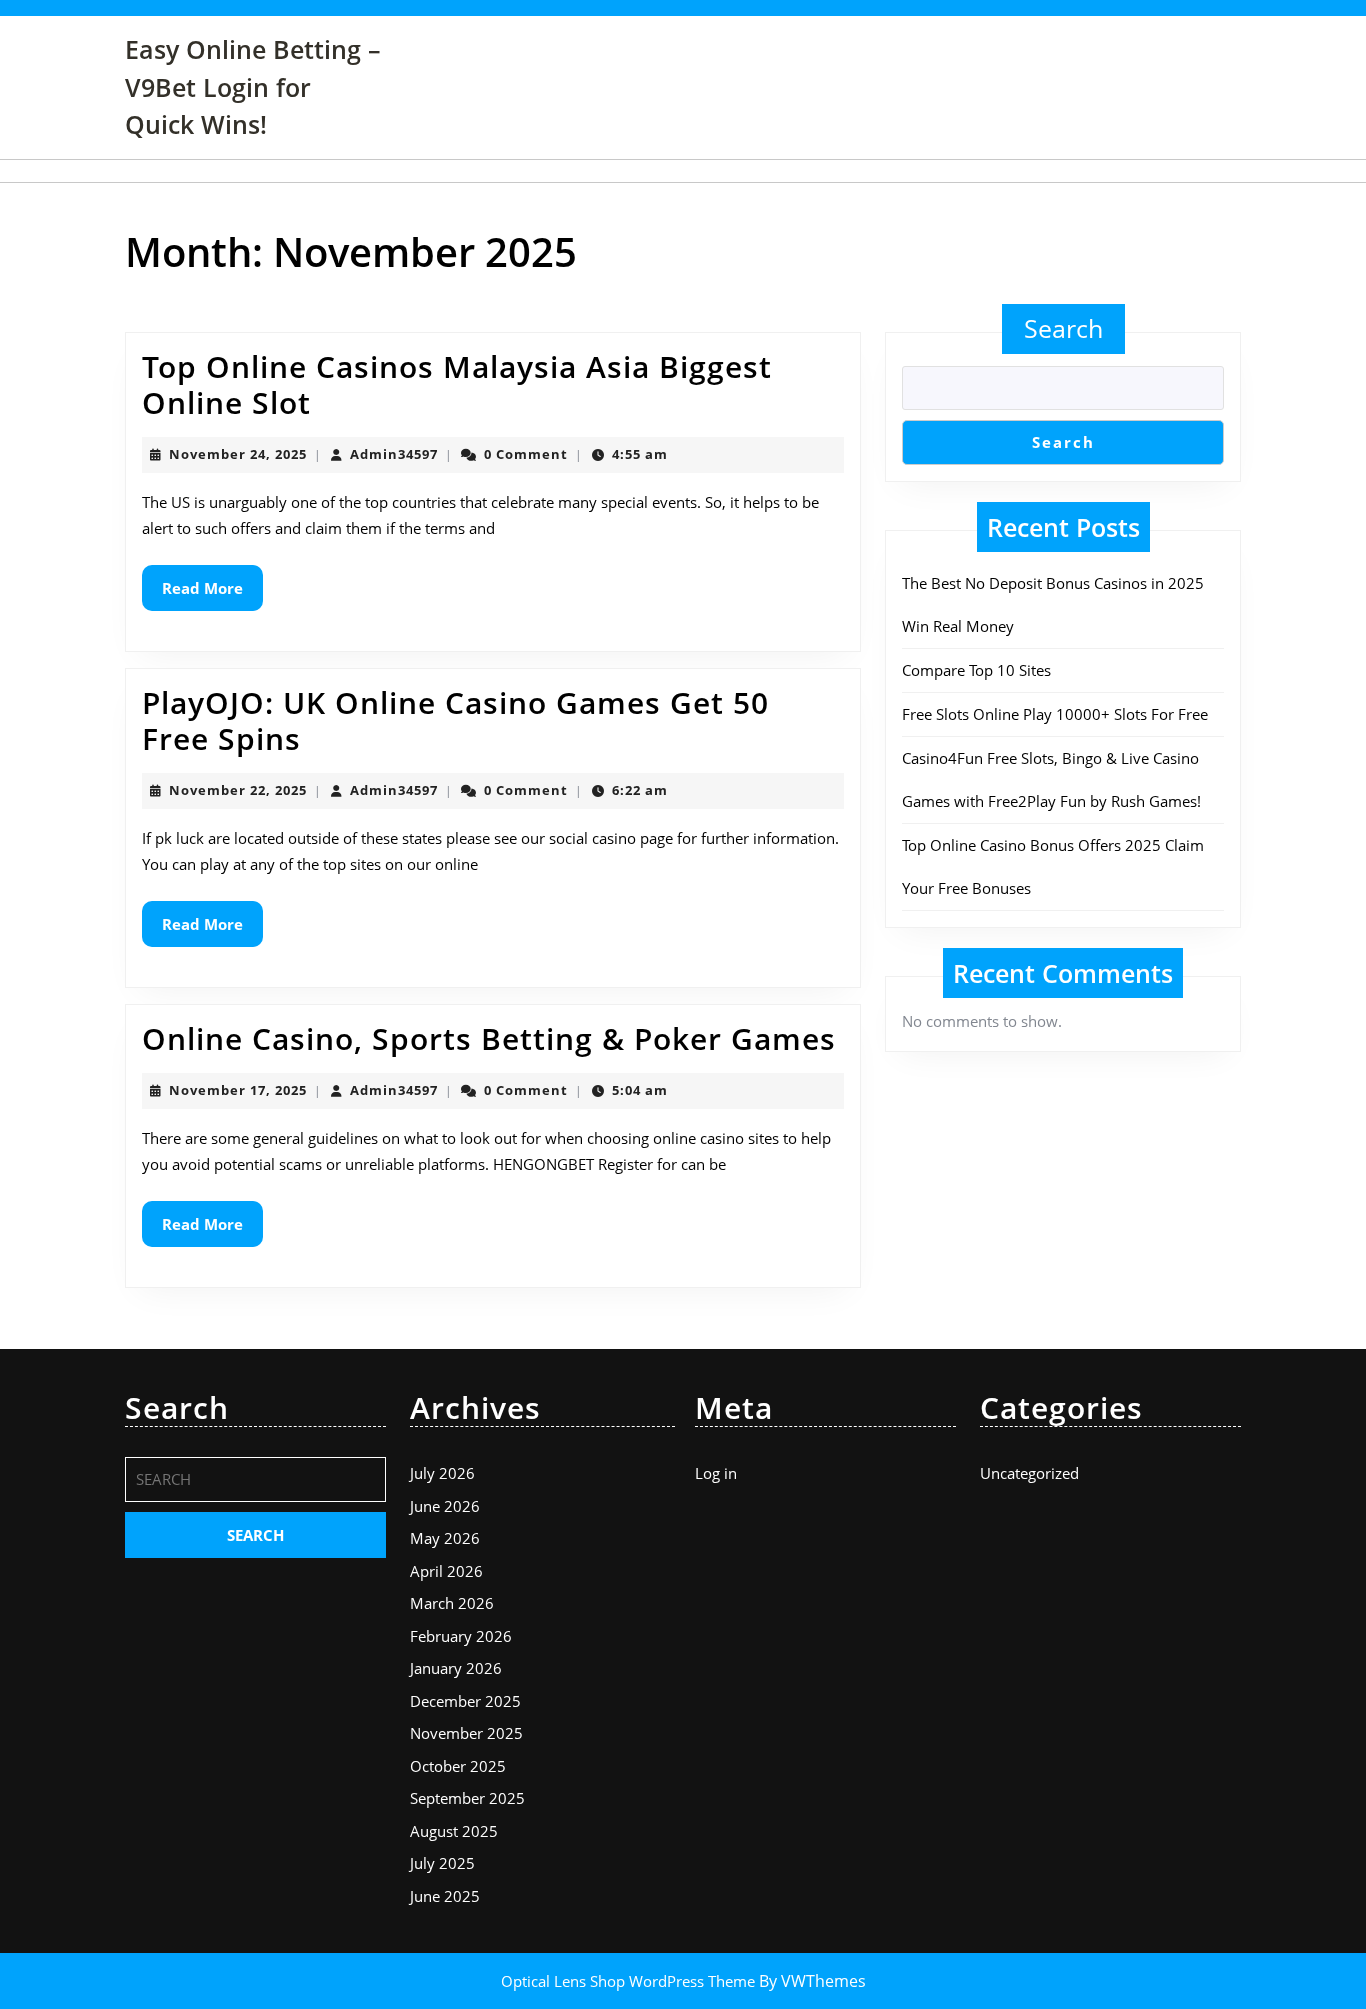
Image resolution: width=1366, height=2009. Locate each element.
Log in (716, 1473)
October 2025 (458, 1766)
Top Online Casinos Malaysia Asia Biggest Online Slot (457, 384)
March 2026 (452, 1603)
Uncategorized (1029, 1473)
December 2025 (465, 1701)
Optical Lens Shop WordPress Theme (630, 1981)
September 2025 (467, 1798)
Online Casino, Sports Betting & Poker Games (489, 1038)
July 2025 (442, 1863)
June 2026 (445, 1506)
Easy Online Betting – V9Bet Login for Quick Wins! (253, 86)
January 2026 (456, 1668)
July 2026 (442, 1473)
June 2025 (445, 1896)
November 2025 (466, 1733)
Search (1063, 328)
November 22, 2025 (238, 790)
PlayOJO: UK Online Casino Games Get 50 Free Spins (455, 720)
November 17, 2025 (238, 1090)
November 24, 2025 (238, 454)
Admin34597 (394, 454)
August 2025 (454, 1831)
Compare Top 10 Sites (976, 670)
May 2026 (445, 1538)
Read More (212, 594)
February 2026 (461, 1636)
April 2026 (446, 1571)
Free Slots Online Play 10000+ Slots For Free (1055, 714)
